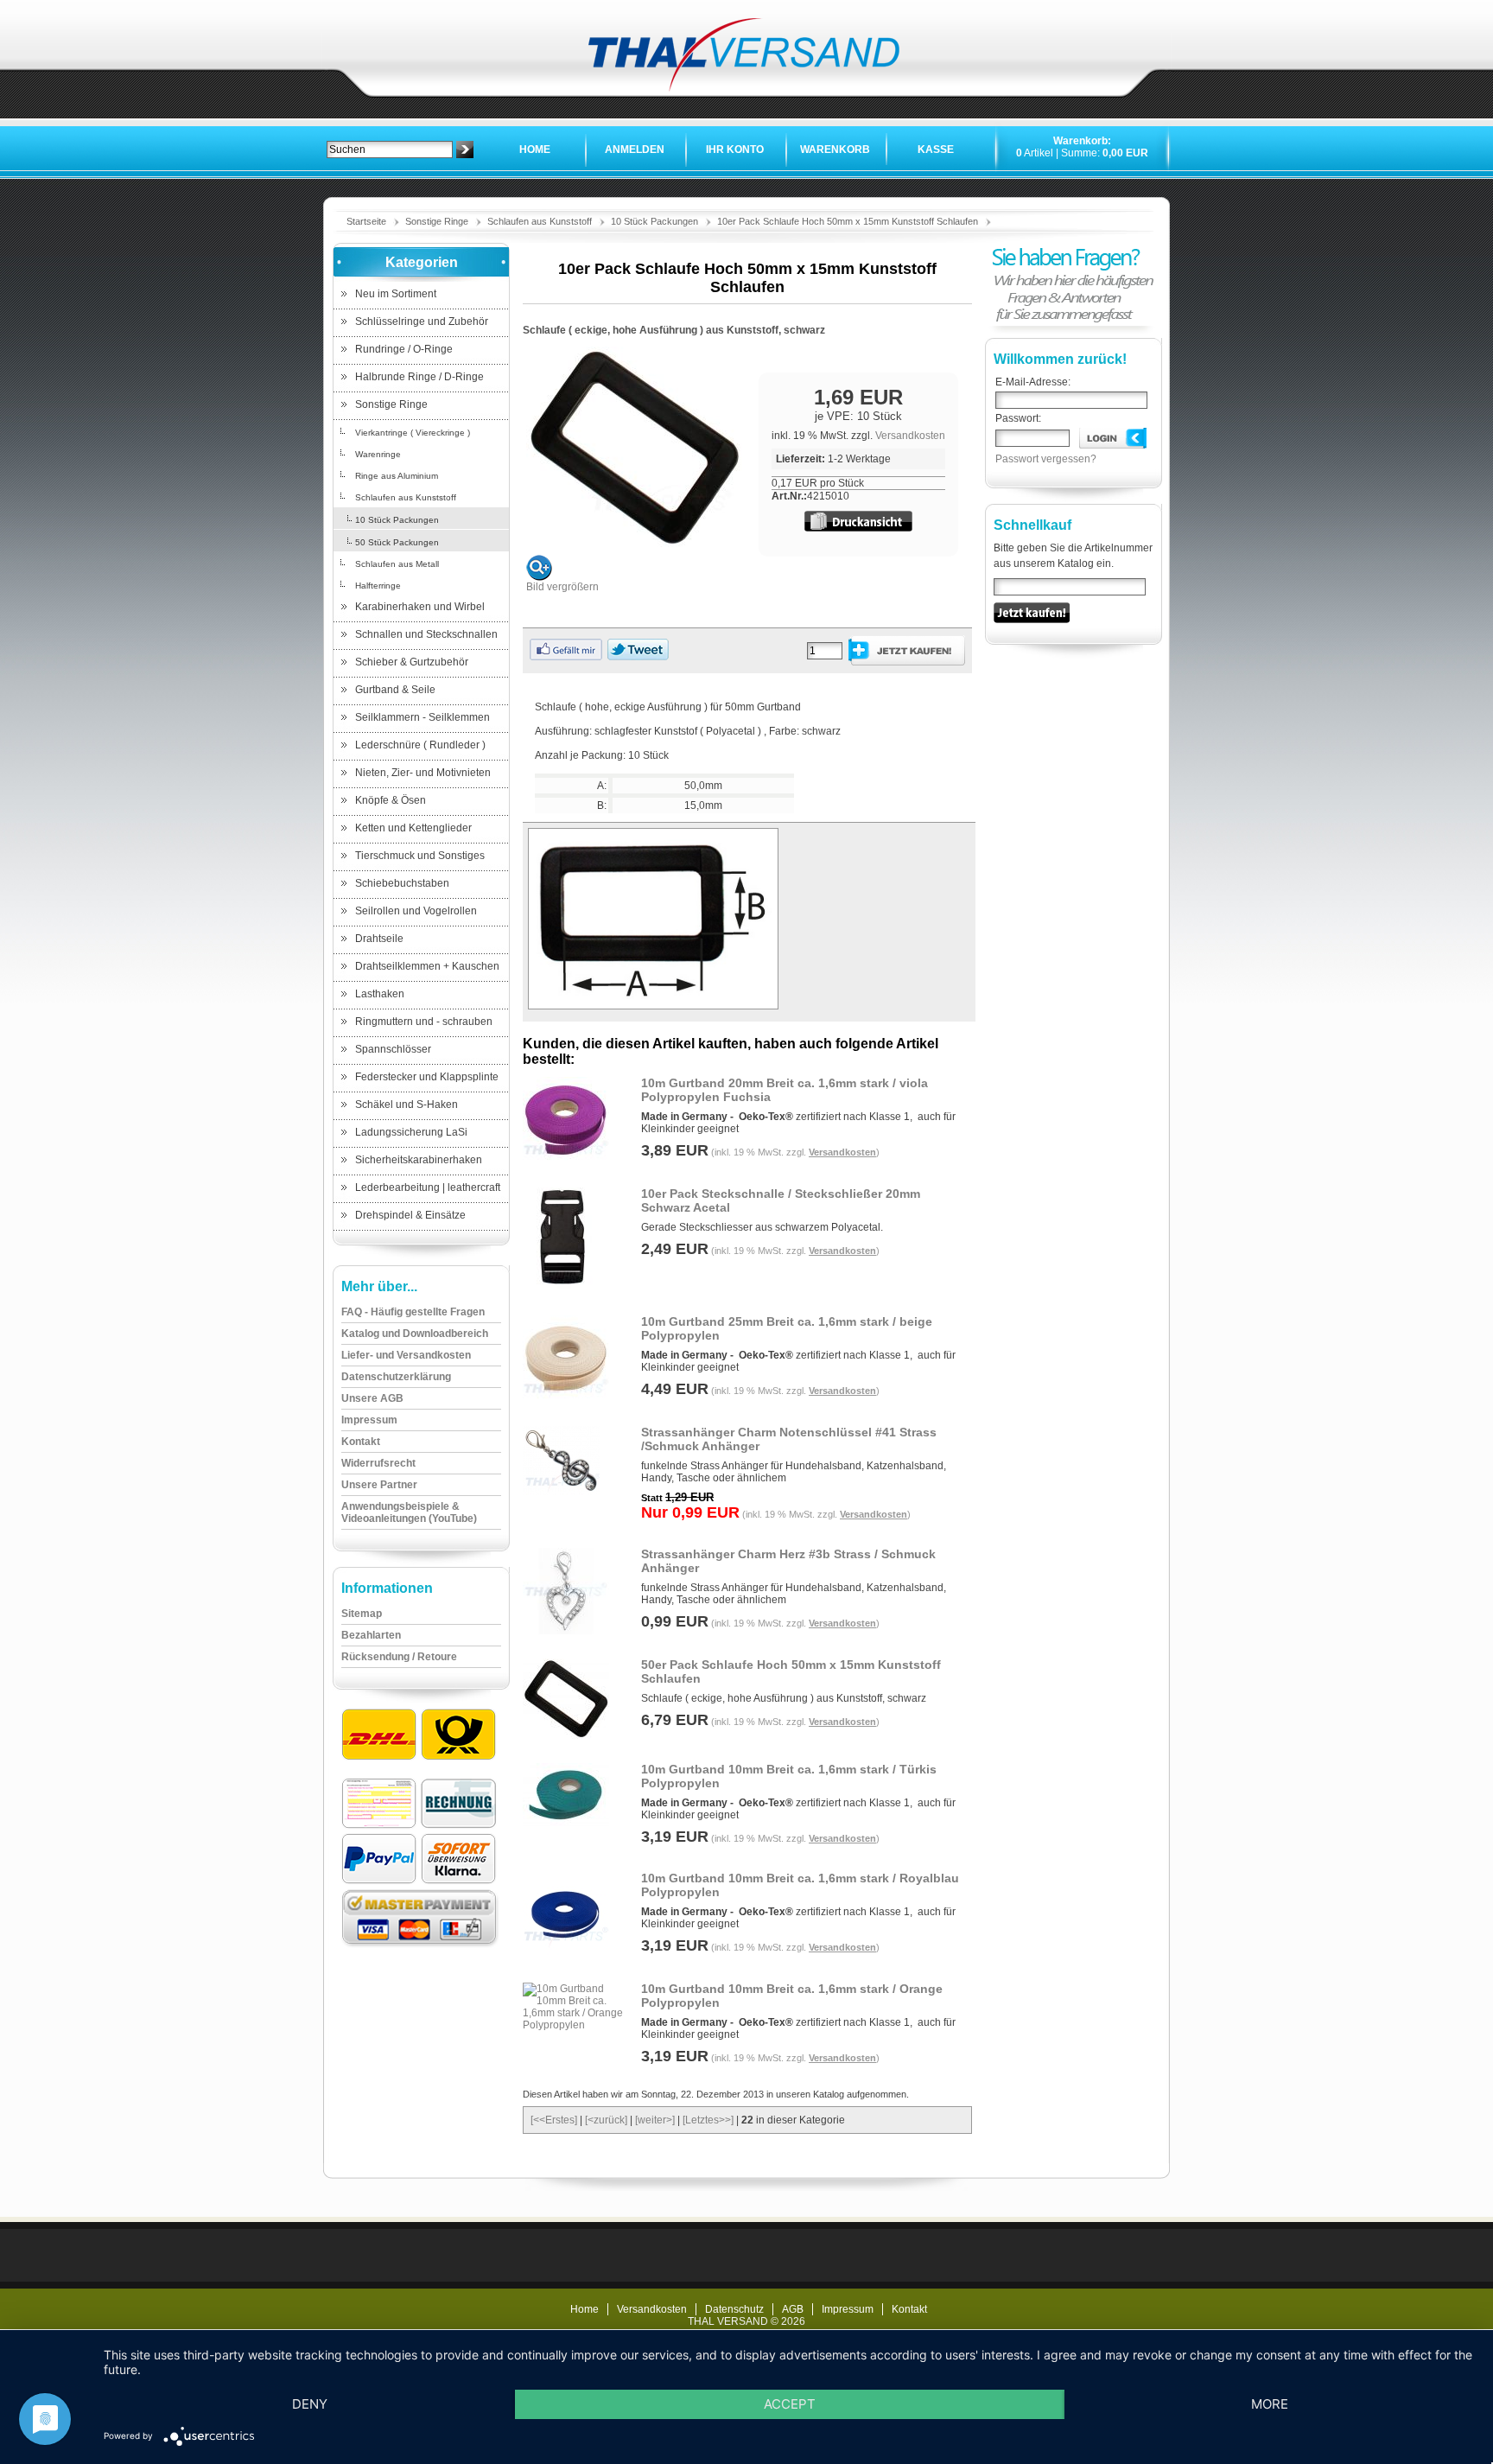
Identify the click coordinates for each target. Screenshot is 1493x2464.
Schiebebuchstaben (402, 883)
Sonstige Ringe (437, 221)
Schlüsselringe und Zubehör (422, 322)
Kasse (936, 150)
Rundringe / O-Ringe (404, 349)
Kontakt (909, 2309)
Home (535, 150)
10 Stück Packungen (654, 221)
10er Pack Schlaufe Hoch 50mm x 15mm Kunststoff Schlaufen (848, 221)
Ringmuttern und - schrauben (424, 1022)
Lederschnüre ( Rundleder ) (420, 745)
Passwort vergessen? (1046, 459)
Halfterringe (378, 586)
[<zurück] (606, 2120)
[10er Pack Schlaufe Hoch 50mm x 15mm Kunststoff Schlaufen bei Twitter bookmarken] (638, 657)
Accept (790, 2404)
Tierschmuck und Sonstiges (420, 856)
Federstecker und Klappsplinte (427, 1077)
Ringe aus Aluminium (397, 476)
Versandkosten (910, 436)
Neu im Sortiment (396, 294)
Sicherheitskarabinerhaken (419, 1160)
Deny (310, 2404)
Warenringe (378, 454)
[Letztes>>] (708, 2120)
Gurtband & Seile (395, 690)
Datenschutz (734, 2309)
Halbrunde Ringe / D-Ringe (419, 377)
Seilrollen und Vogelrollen (416, 911)
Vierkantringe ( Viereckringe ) (413, 433)
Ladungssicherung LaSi (411, 1132)
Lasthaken (380, 994)
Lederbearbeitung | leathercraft (428, 1187)
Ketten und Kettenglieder (413, 828)
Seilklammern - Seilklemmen (422, 717)
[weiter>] (655, 2120)
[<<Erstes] (554, 2120)
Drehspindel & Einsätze (410, 1215)
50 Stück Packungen (397, 542)
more (1270, 2404)
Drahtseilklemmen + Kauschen (427, 966)
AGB (793, 2309)
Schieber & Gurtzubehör (412, 662)
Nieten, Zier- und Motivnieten (423, 773)
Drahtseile (379, 939)
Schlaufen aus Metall (397, 564)
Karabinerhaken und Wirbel (420, 607)
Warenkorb (835, 150)
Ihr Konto (735, 150)
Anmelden (635, 150)
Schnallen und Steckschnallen (426, 634)
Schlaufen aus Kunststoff (540, 221)
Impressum (848, 2309)
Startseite (366, 221)
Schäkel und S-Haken (407, 1105)
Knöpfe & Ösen (391, 800)
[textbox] (390, 150)
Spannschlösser (393, 1049)
